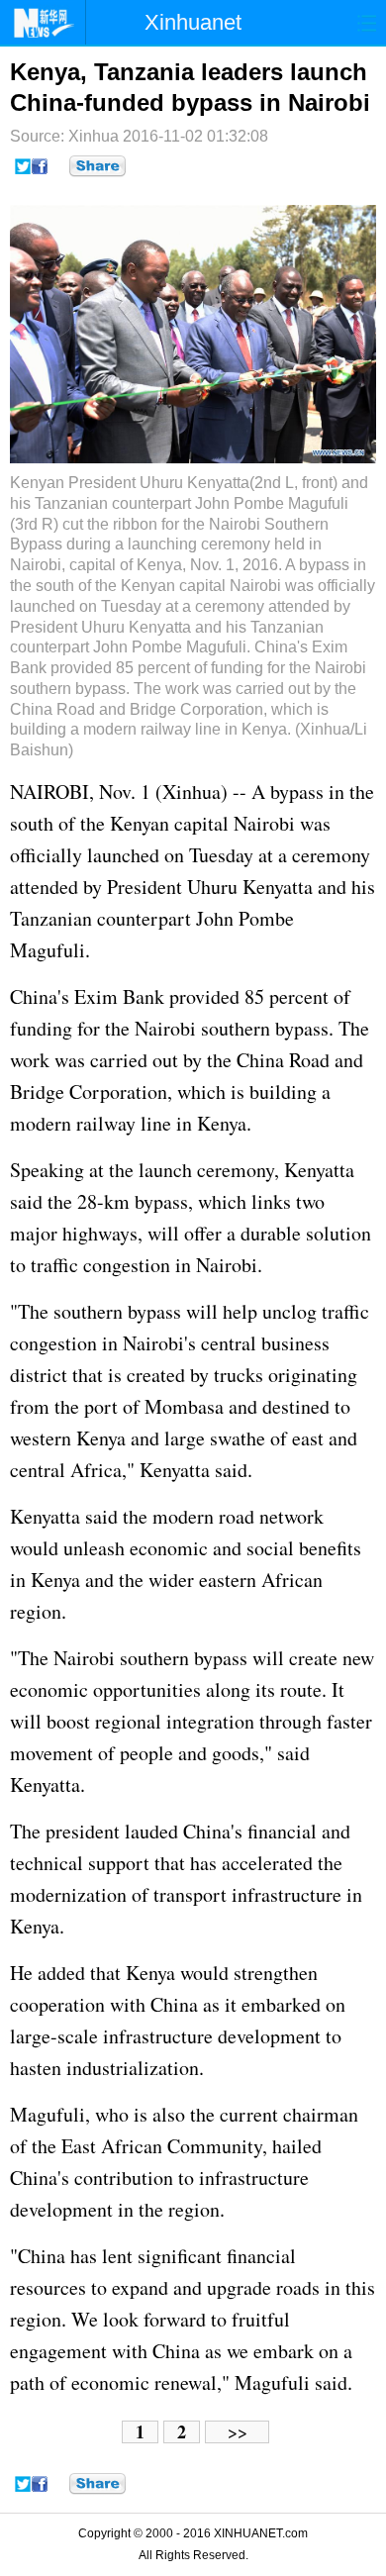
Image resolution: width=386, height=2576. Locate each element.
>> (238, 2432)
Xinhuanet (193, 22)
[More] (97, 166)
